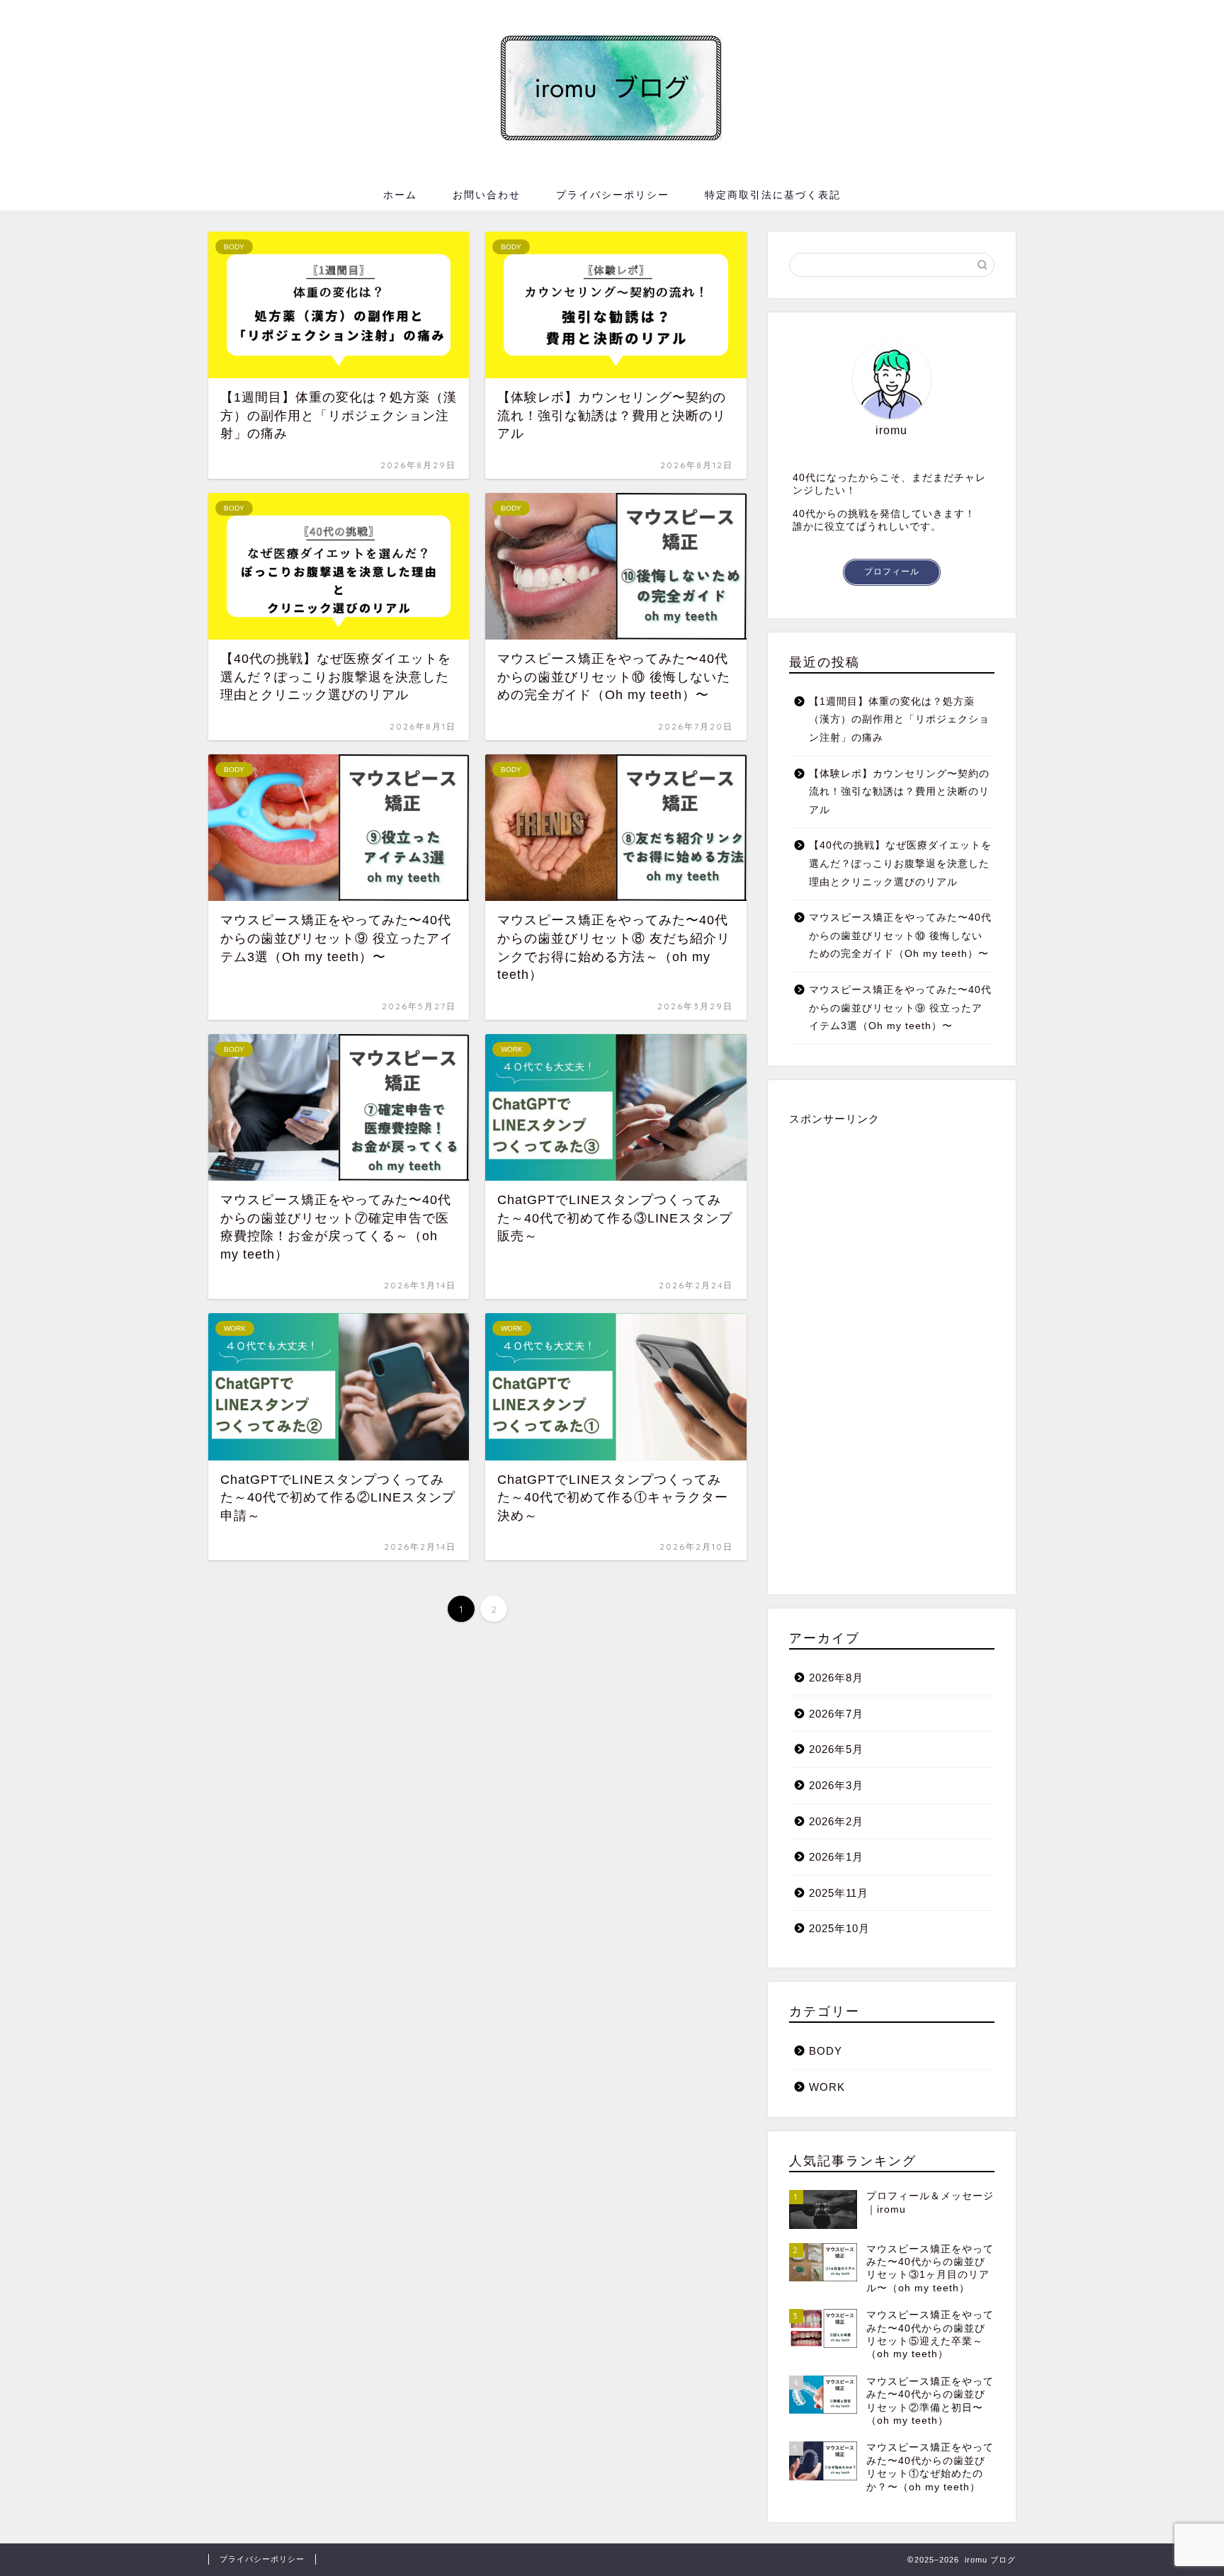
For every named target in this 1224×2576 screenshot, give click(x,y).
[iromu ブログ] (612, 136)
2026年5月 (836, 1749)
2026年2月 (836, 1821)
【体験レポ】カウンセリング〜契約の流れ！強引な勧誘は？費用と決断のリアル (899, 792)
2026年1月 (836, 1857)
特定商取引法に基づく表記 (773, 195)
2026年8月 (836, 1678)
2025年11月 (839, 1893)
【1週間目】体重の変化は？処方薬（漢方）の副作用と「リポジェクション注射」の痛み (899, 720)
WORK (827, 2087)
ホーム (400, 195)
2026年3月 (836, 1785)
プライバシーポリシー (613, 195)
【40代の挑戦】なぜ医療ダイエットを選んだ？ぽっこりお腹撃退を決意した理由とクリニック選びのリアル (900, 863)
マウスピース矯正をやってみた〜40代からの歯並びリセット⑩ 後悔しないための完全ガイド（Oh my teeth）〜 (900, 936)
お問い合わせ (487, 195)
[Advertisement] (892, 1350)
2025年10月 (839, 1928)
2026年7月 (836, 1714)
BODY (826, 2051)
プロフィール (892, 572)
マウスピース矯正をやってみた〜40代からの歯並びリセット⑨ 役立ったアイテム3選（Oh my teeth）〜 (900, 1008)
